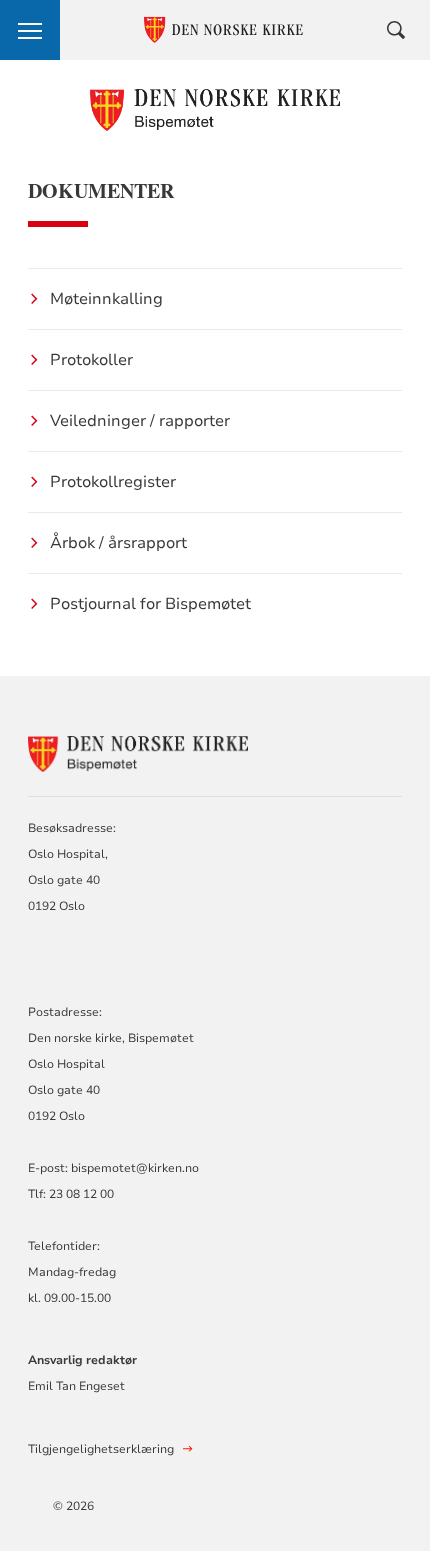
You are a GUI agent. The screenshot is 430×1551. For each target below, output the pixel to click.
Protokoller (91, 360)
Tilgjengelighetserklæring (101, 1449)
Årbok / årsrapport (118, 543)
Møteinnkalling (106, 299)
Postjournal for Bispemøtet (150, 604)
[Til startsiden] (215, 109)
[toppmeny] (30, 30)
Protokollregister (113, 482)
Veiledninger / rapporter (140, 421)
